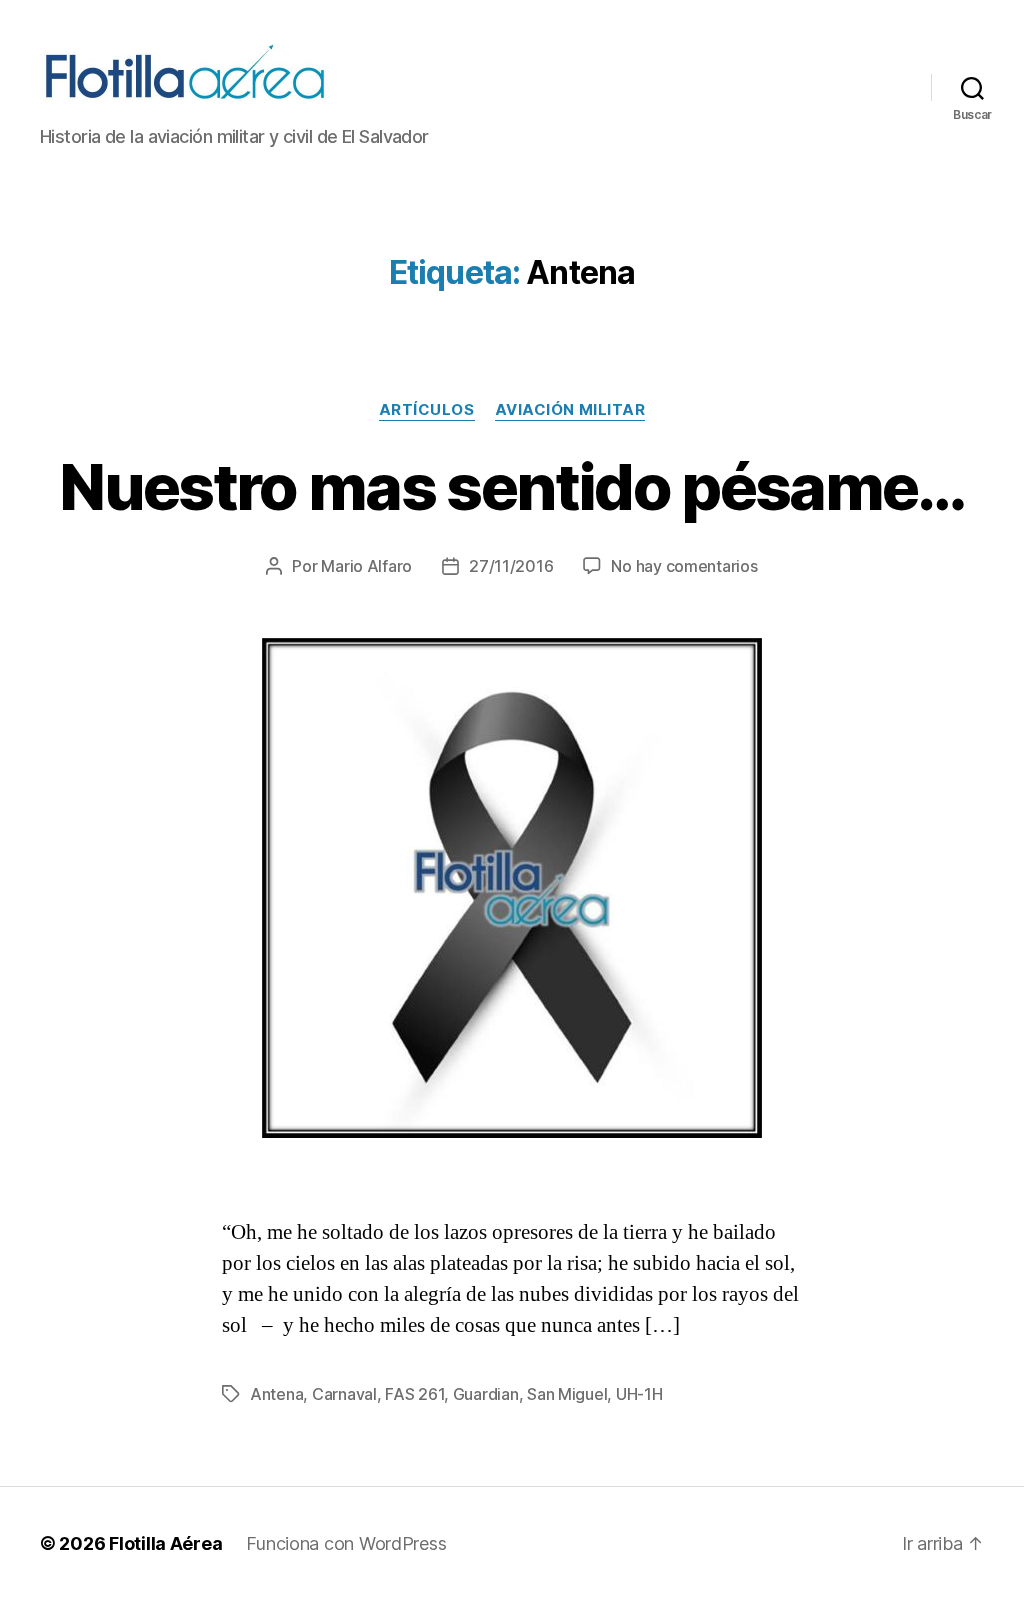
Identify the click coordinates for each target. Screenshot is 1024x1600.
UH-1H (639, 1394)
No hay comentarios (684, 566)
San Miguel (567, 1394)
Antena (276, 1394)
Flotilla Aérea (165, 1543)
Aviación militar (570, 410)
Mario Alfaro (366, 566)
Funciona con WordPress (346, 1543)
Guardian (486, 1394)
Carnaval (344, 1394)
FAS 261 (414, 1394)
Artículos (427, 410)
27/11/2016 (511, 566)
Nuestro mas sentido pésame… (511, 486)
